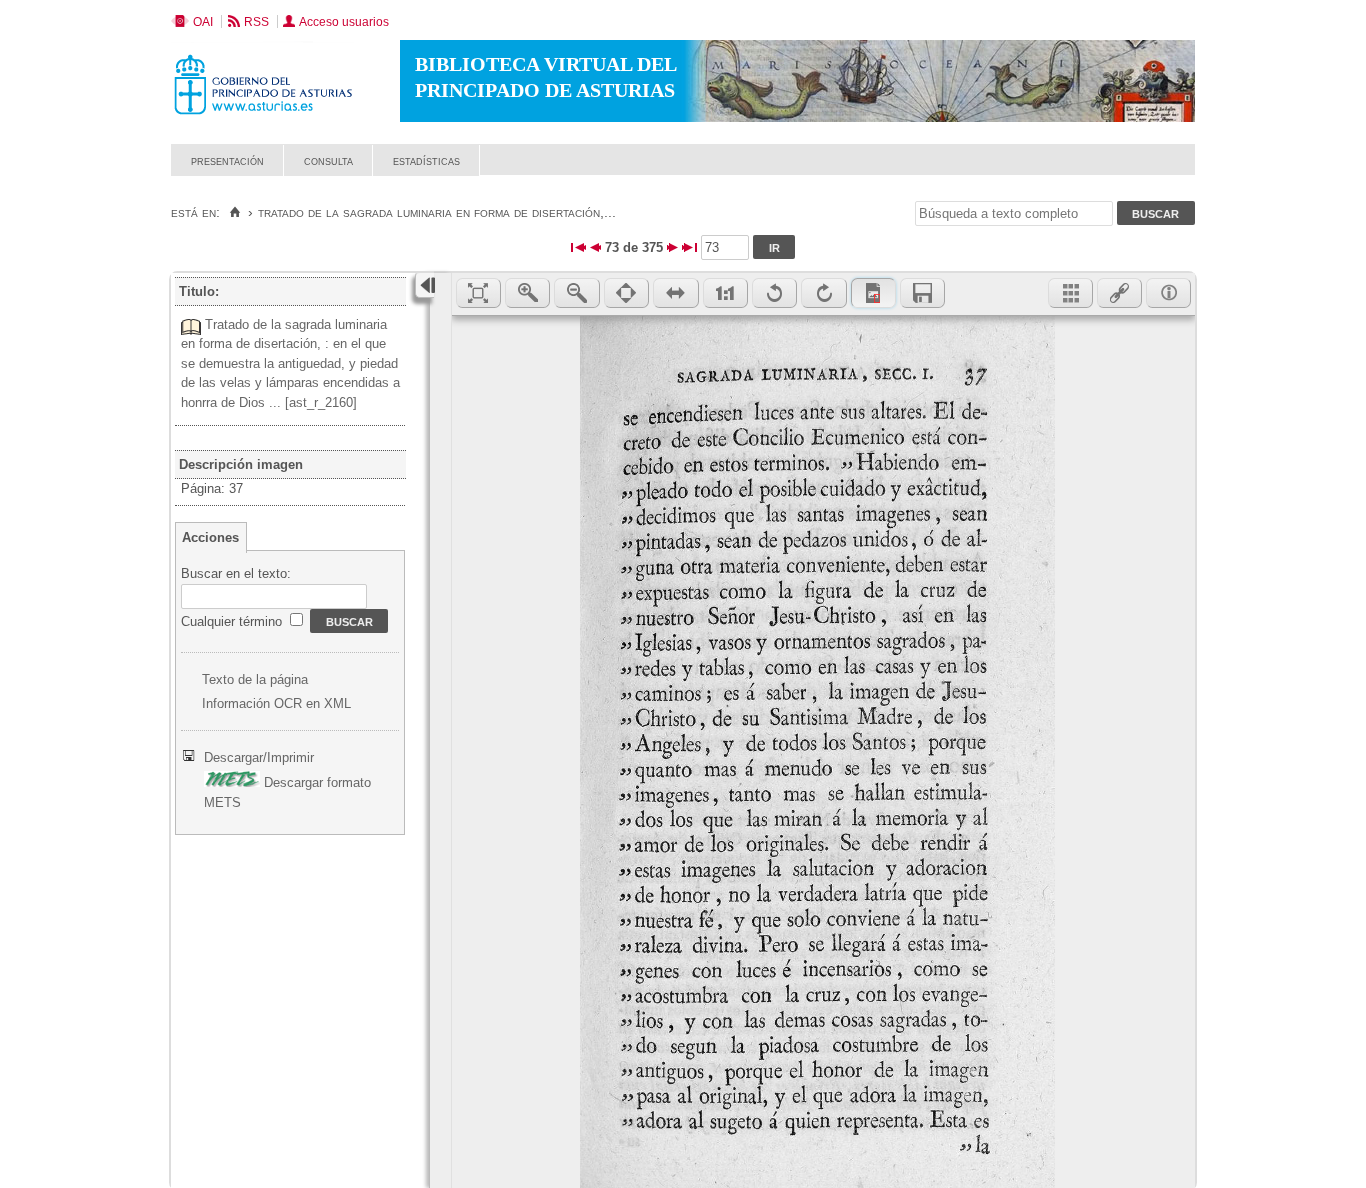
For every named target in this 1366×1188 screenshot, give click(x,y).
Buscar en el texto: (236, 573)
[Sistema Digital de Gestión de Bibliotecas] (1160, 170)
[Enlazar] (1119, 293)
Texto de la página (255, 679)
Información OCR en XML (276, 703)
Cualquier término (233, 621)
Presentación (227, 160)
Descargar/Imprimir (259, 757)
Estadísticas (426, 160)
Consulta (328, 160)
